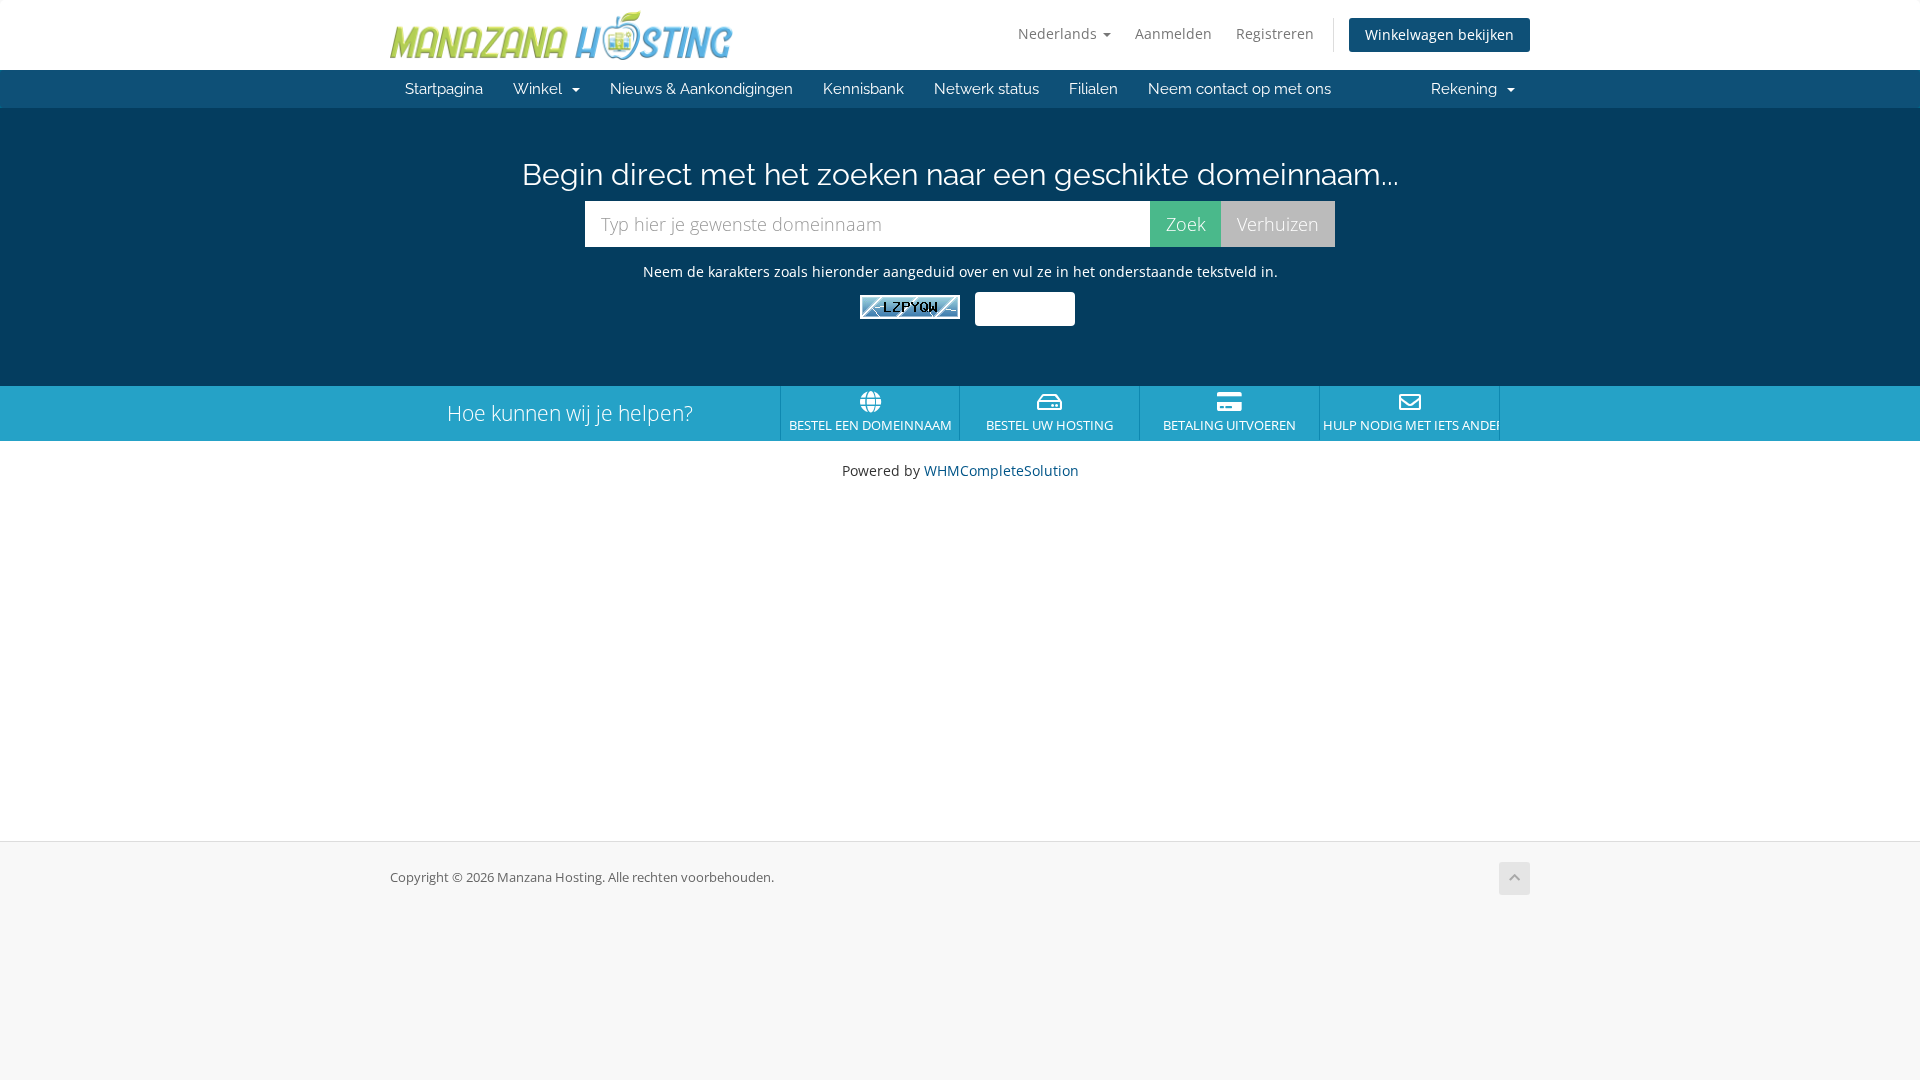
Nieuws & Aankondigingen (701, 89)
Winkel (541, 89)
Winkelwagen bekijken (1439, 34)
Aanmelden (1173, 33)
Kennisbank (863, 89)
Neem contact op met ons (1239, 89)
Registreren (1275, 33)
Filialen (1093, 89)
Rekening (1468, 89)
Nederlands (1059, 33)
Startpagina (444, 89)
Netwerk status (986, 89)
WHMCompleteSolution (1001, 470)
